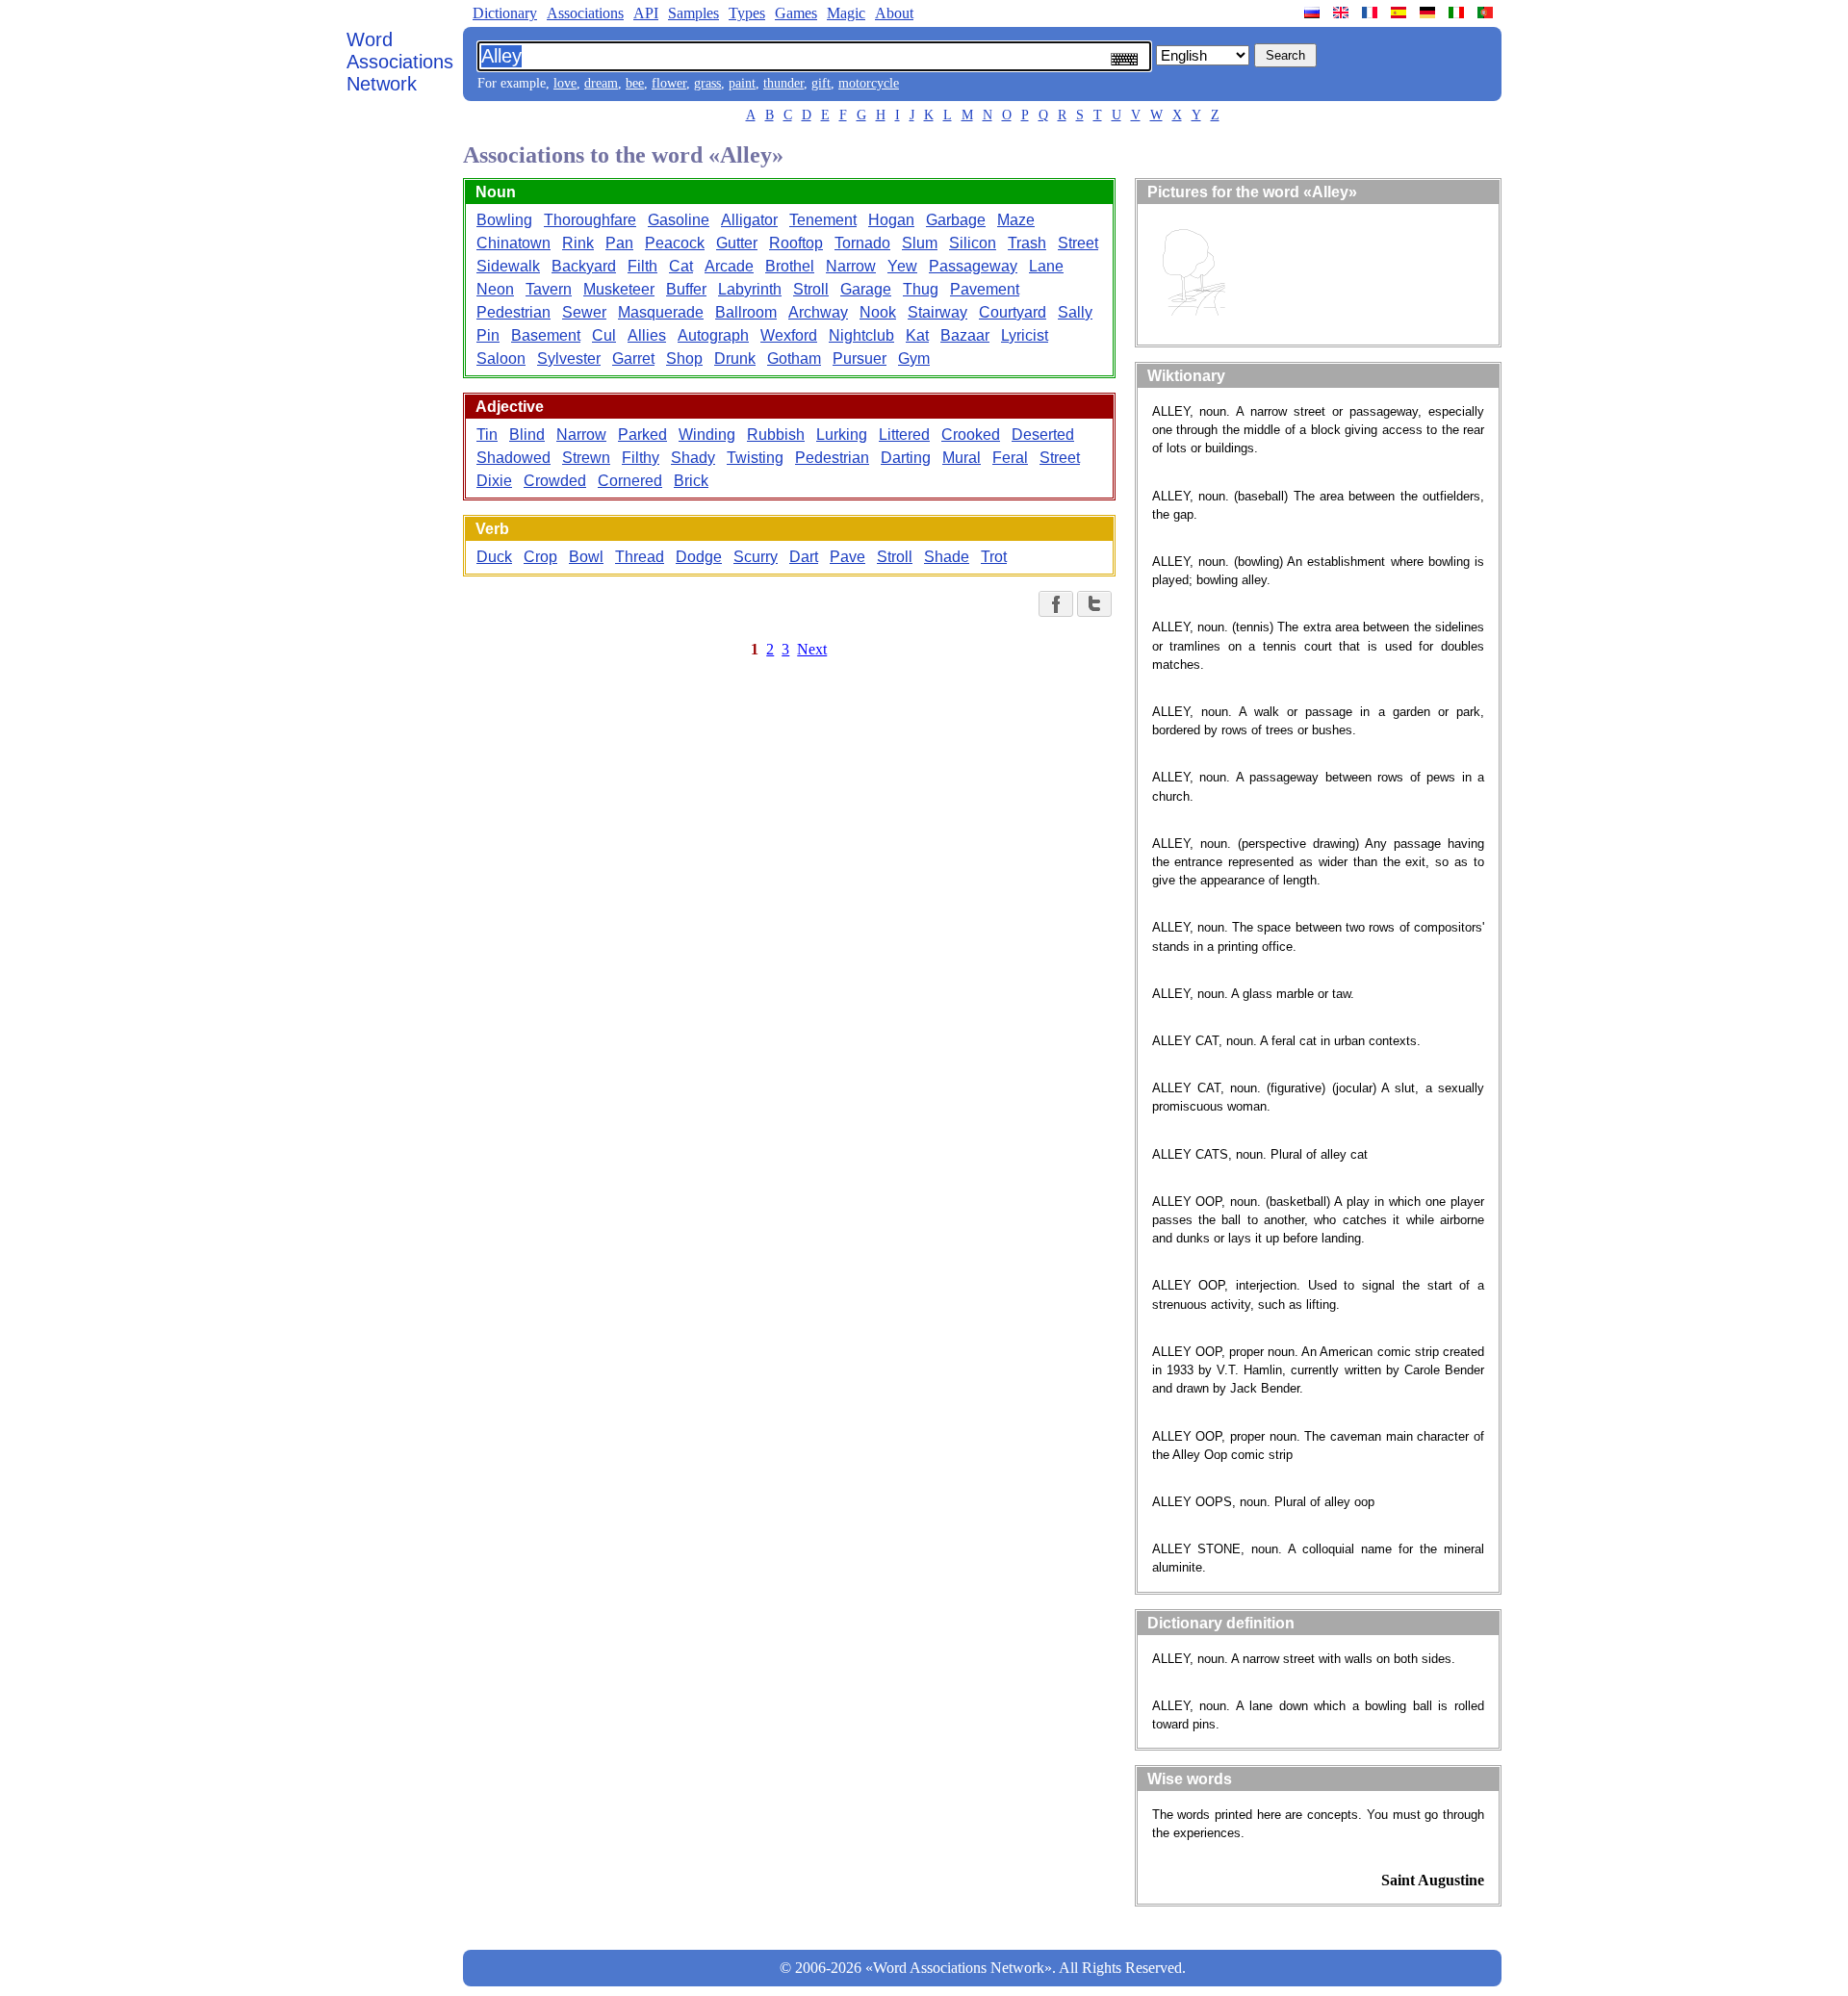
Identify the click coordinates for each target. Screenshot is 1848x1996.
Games (796, 13)
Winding (707, 435)
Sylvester (569, 358)
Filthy (641, 458)
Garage (866, 289)
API (646, 13)
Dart (804, 557)
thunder (783, 83)
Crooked (971, 435)
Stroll (811, 289)
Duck (494, 557)
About (894, 13)
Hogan (891, 220)
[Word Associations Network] (1343, 13)
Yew (902, 266)
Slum (920, 243)
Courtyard (1013, 312)
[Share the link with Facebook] (1056, 604)
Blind (527, 435)
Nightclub (861, 335)
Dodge (699, 557)
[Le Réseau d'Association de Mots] (1372, 13)
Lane (1046, 266)
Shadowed (513, 458)
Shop (684, 358)
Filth (642, 266)
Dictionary (505, 13)
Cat (681, 266)
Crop (540, 557)
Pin (488, 335)
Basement (546, 335)
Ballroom (746, 312)
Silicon (973, 243)
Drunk (735, 358)
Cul (604, 335)
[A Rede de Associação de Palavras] (1487, 13)
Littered (904, 435)
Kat (917, 335)
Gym (914, 358)
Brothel (790, 266)
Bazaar (965, 335)
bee (635, 83)
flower (669, 83)
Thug (921, 289)
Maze (1016, 220)
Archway (818, 312)
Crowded (555, 481)
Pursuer (860, 358)
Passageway (973, 266)
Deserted (1043, 435)
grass (707, 83)
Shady (693, 458)
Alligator (749, 220)
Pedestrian (513, 312)
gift (821, 83)
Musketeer (619, 289)
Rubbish (776, 435)
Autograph (713, 335)
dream (601, 83)
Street (1078, 243)
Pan (619, 243)
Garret (633, 358)
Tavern (549, 289)
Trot (994, 557)
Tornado (862, 243)
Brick (691, 481)
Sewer (584, 312)
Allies (647, 335)
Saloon (501, 358)
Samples (693, 13)
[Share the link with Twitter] (1094, 604)
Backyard (584, 266)
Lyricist (1025, 335)
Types (747, 13)
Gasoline (679, 220)
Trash (1027, 243)
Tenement (823, 220)
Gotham (794, 358)
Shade (947, 557)
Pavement (985, 289)
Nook (878, 312)
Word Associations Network (400, 62)
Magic (846, 13)
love (565, 83)
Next (812, 649)
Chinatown (513, 243)
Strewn (586, 458)
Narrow (851, 266)
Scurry (756, 557)
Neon (495, 289)
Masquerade (661, 312)
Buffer (686, 289)
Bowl (586, 557)
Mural (962, 458)
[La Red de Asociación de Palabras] (1400, 13)
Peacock (675, 243)
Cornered (630, 481)
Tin (487, 435)
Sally (1075, 312)
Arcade (729, 266)
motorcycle (869, 83)
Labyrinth (750, 289)
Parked (642, 435)
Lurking (842, 435)
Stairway (937, 312)
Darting (906, 458)
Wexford (789, 335)
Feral (1010, 458)
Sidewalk (508, 266)
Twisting (755, 458)
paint (742, 83)
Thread (640, 557)
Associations (585, 13)
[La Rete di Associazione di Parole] (1458, 13)
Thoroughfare (590, 220)
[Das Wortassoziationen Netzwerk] (1429, 13)
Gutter (737, 243)
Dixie (494, 481)
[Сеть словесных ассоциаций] (1314, 13)
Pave (847, 557)
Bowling (504, 220)
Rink (578, 243)
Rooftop (796, 243)
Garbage (956, 220)
